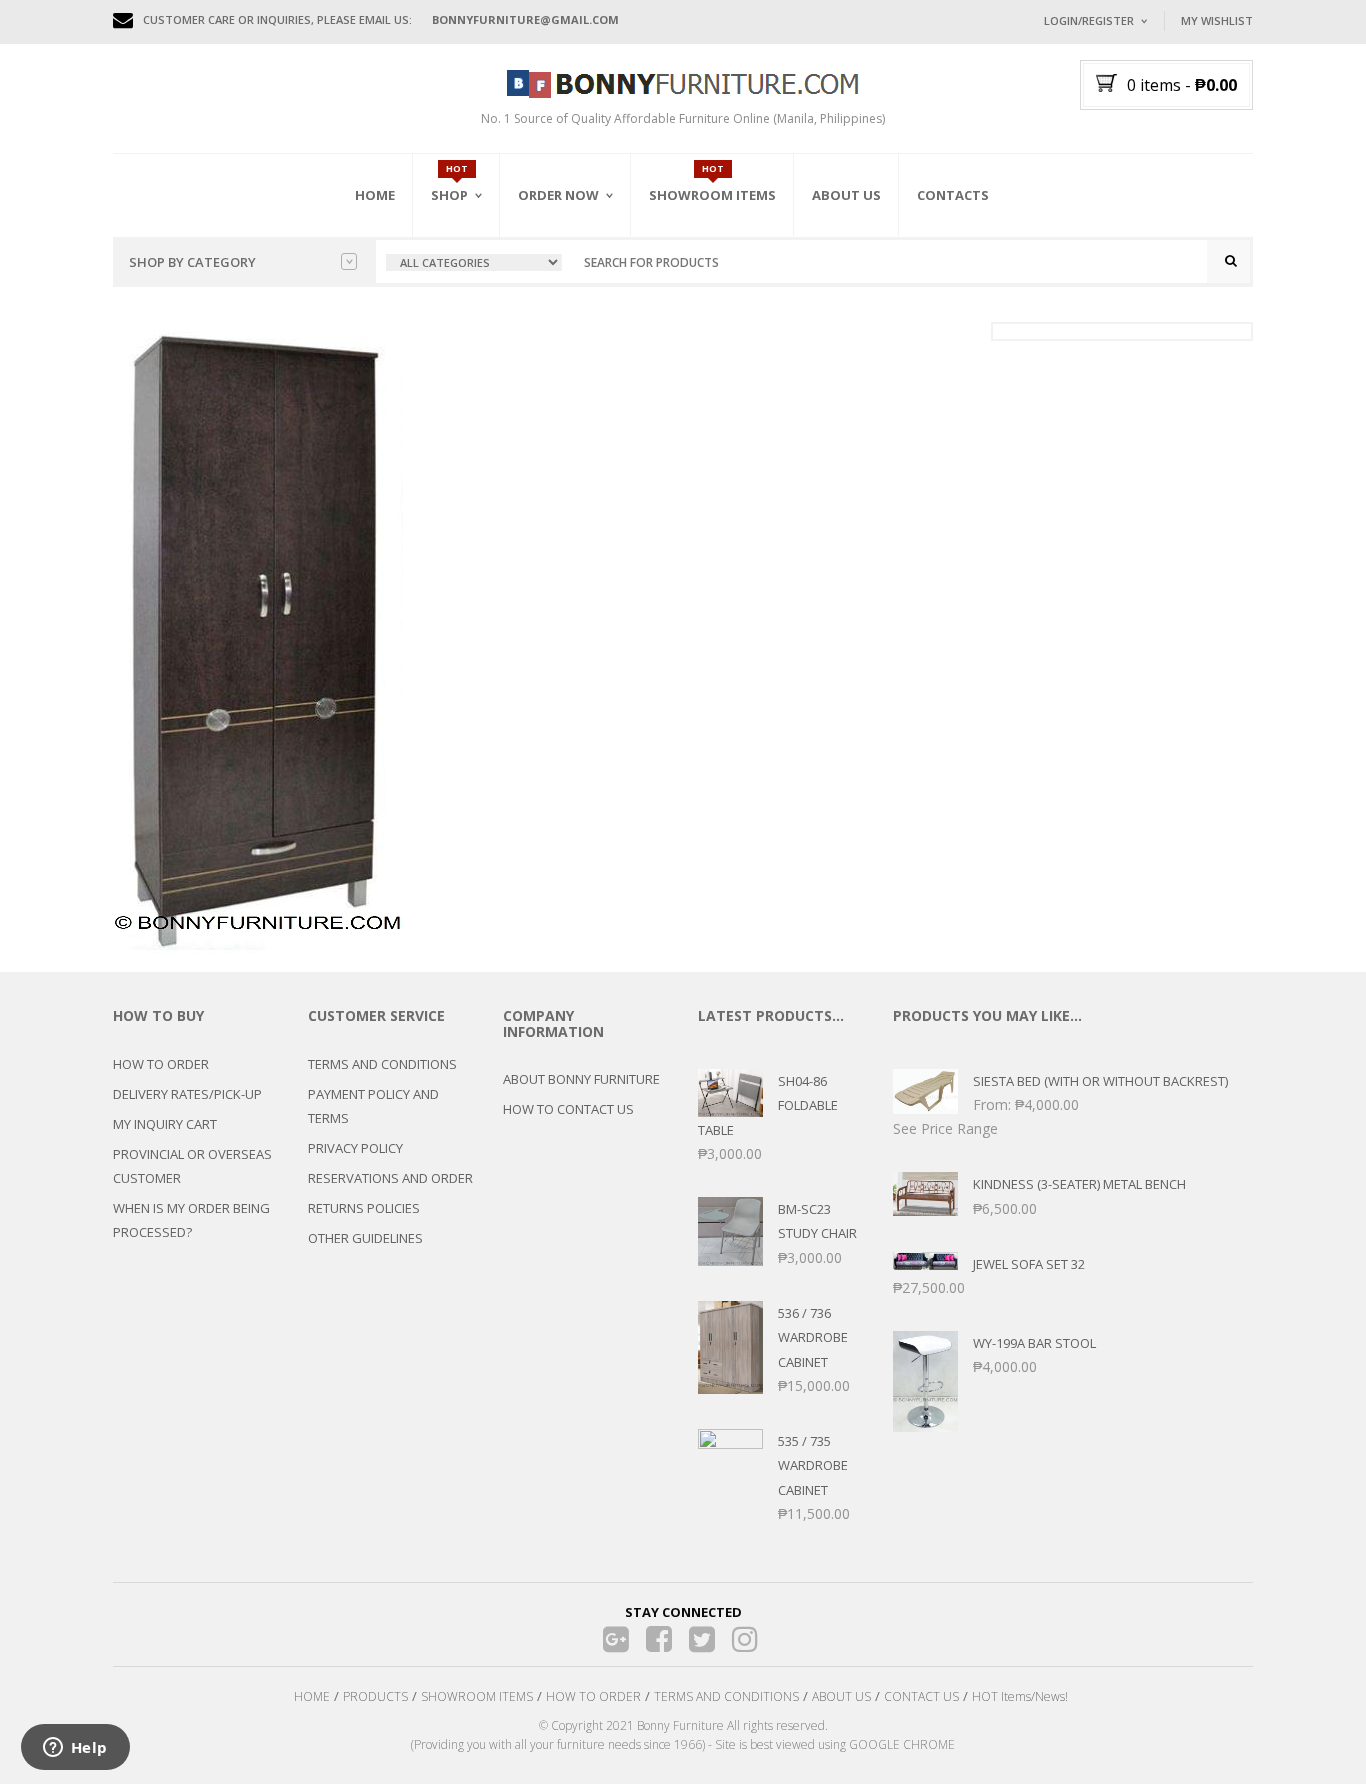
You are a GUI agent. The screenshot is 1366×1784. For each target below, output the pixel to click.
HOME (312, 1696)
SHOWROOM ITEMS (477, 1696)
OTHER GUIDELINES (365, 1238)
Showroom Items (712, 195)
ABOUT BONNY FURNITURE (581, 1079)
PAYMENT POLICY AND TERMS (373, 1106)
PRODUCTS (375, 1696)
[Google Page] (616, 1639)
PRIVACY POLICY (355, 1148)
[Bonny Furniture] (683, 82)
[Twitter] (702, 1639)
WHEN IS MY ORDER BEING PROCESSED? (191, 1220)
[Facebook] (659, 1639)
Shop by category (192, 262)
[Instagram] (745, 1639)
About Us (846, 195)
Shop (449, 195)
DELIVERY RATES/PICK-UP (187, 1094)
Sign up (1168, 289)
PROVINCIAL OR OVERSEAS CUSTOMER (192, 1166)
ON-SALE (482, 303)
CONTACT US (921, 1696)
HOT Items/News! (1020, 1696)
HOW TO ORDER (161, 1064)
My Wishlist (1217, 20)
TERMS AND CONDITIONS (382, 1064)
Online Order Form (582, 307)
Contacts (953, 195)
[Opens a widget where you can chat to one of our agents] (75, 1749)
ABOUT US (841, 1696)
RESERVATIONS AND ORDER (390, 1178)
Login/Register (1089, 20)
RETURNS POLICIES (364, 1208)
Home (375, 195)
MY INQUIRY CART (165, 1124)
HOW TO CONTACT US (568, 1109)
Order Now (558, 195)
